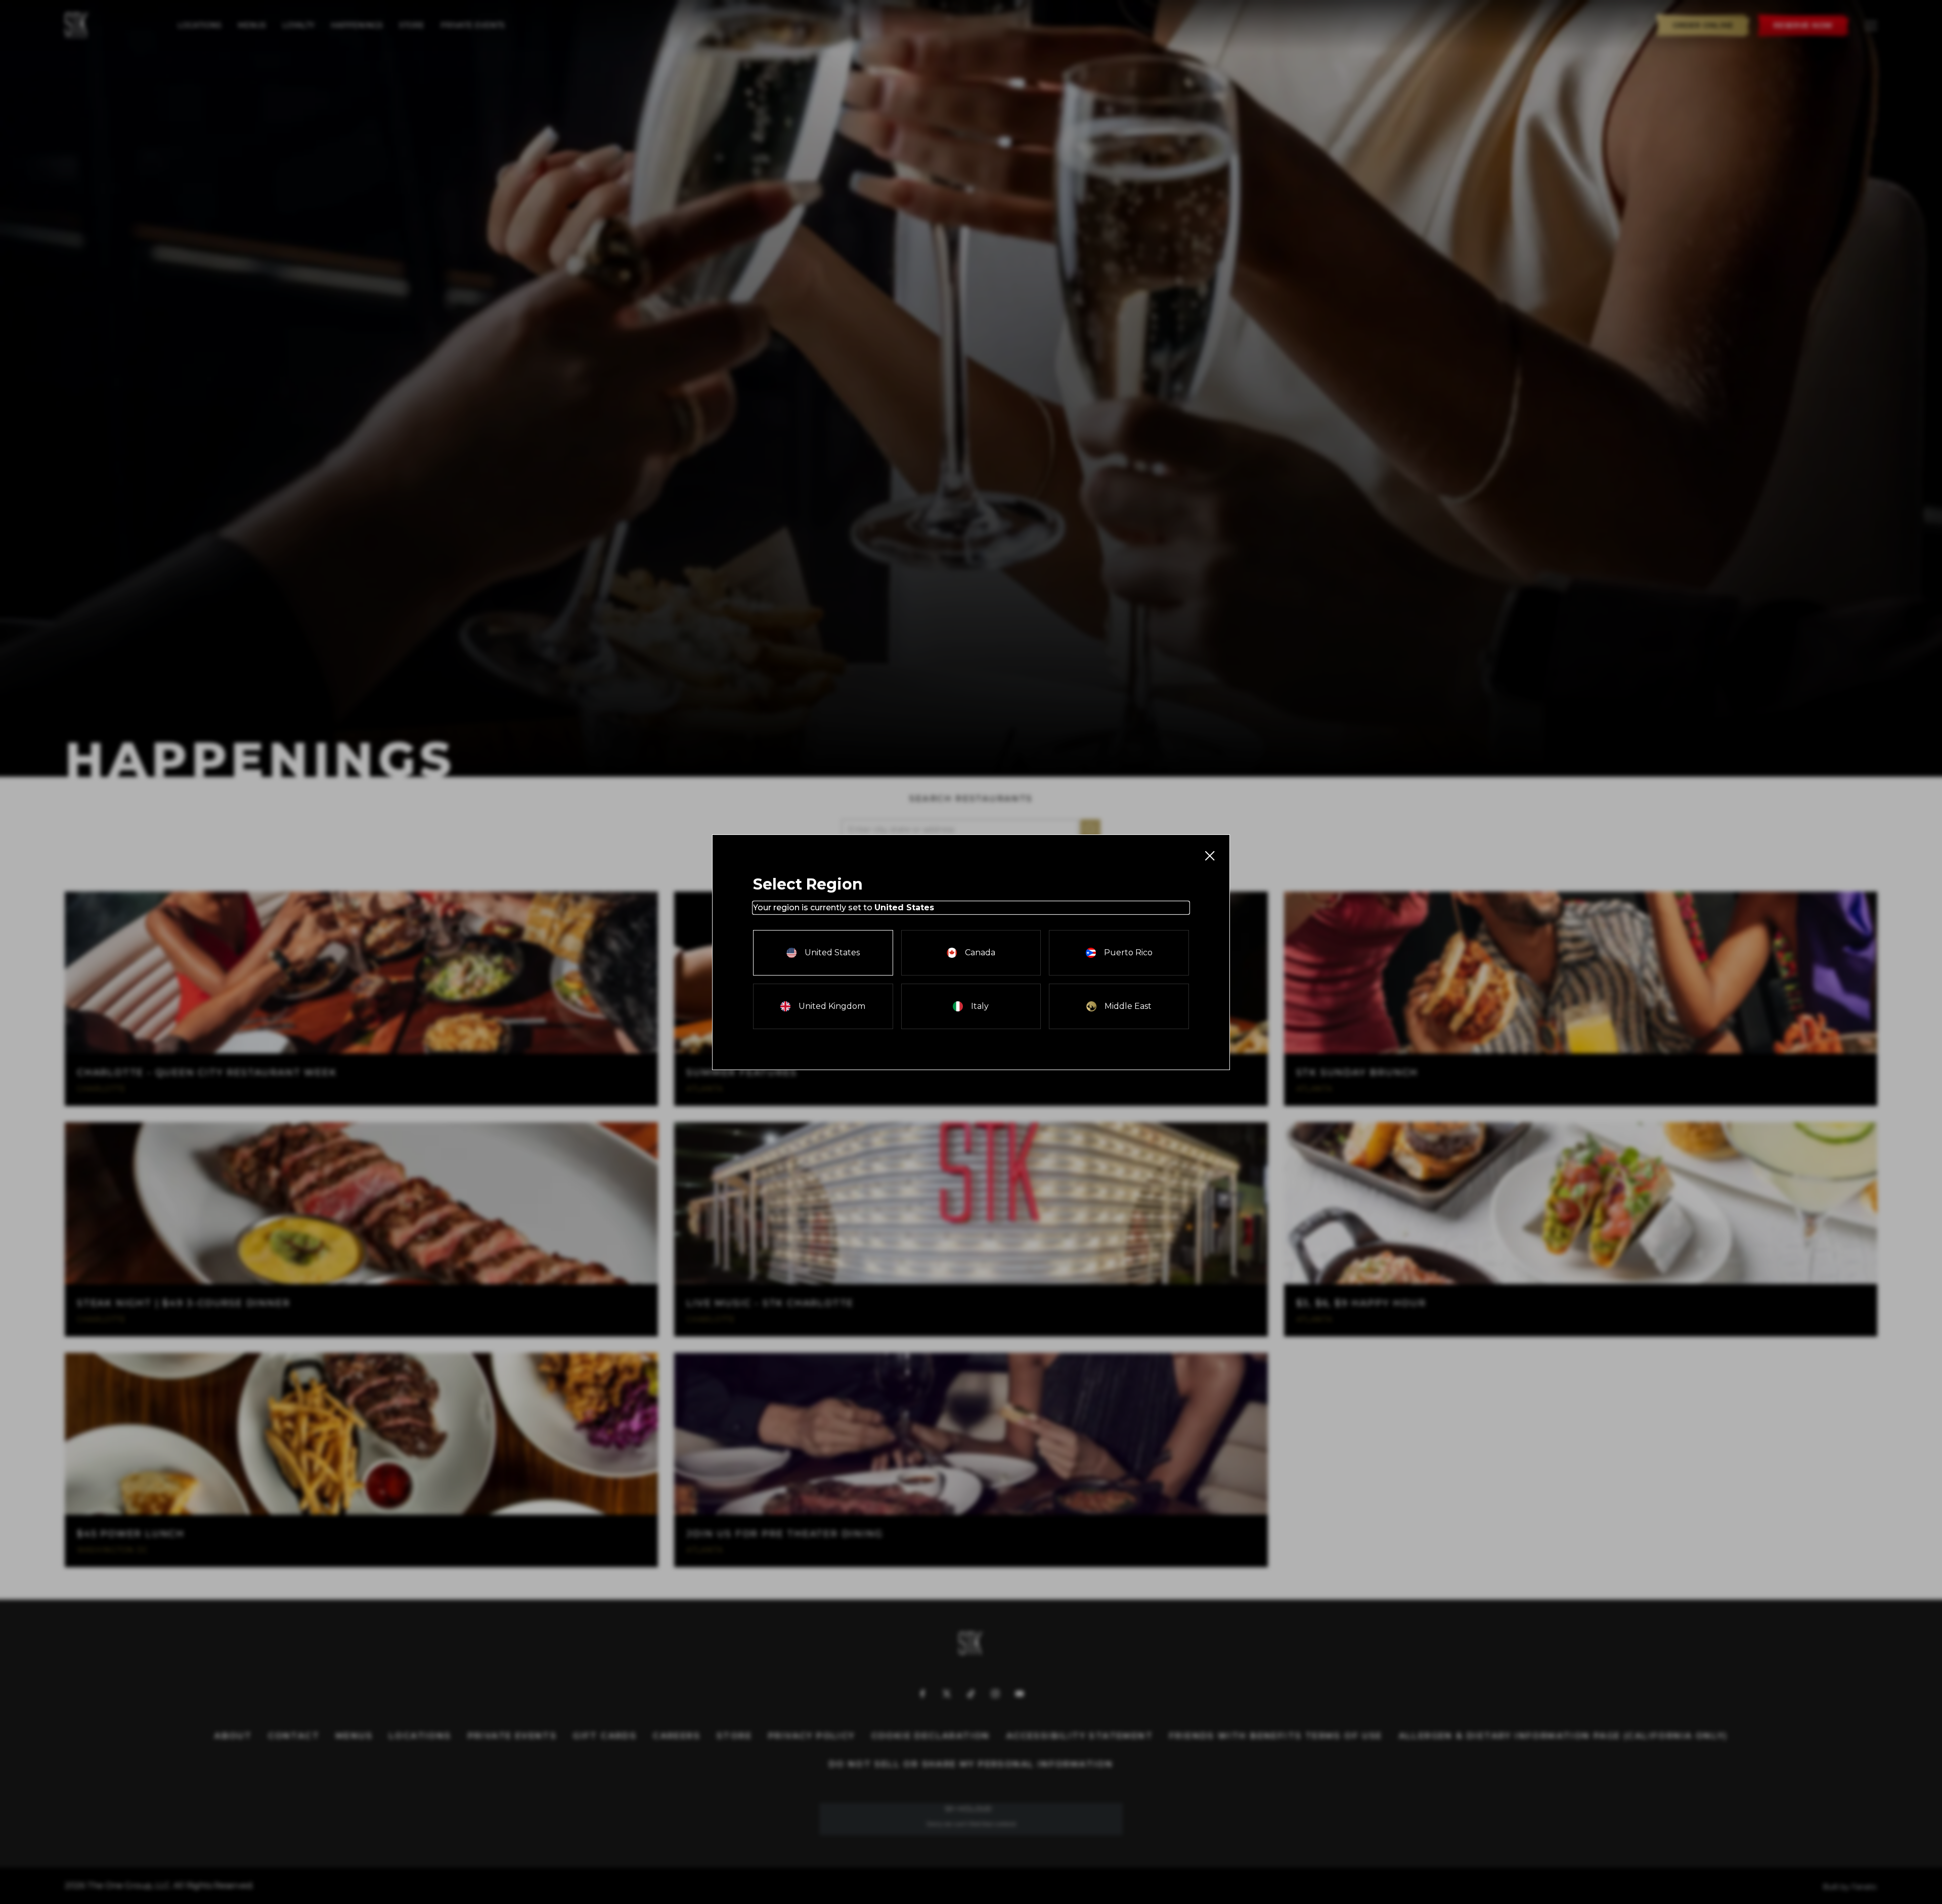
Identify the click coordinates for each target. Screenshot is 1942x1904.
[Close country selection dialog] (1209, 855)
